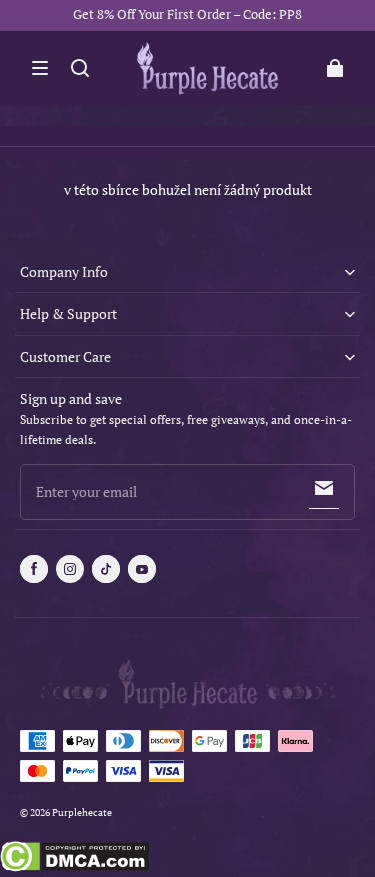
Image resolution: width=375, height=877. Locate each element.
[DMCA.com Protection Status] (74, 859)
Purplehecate (82, 812)
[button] (40, 68)
